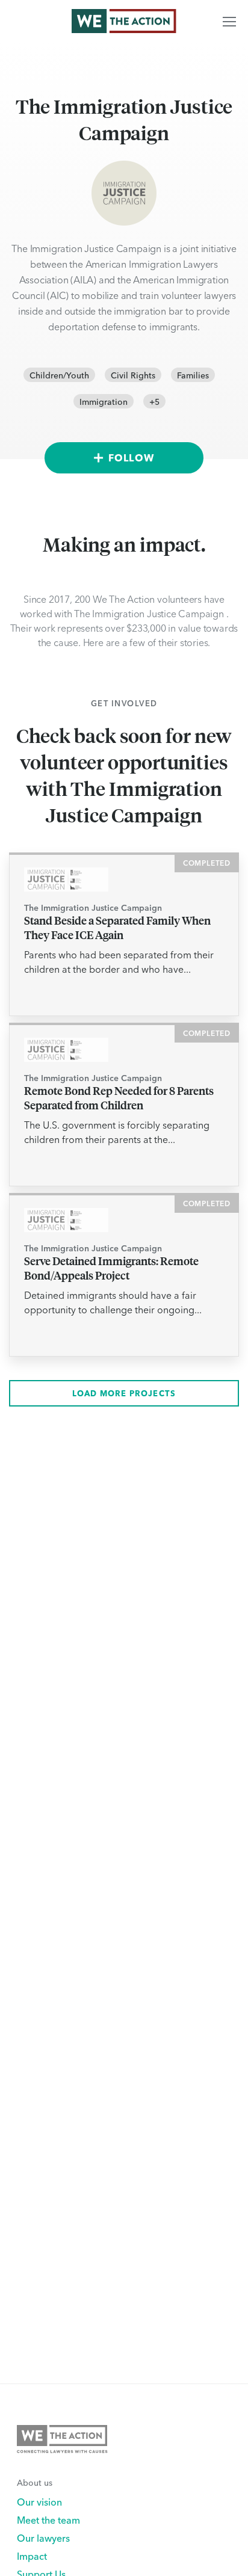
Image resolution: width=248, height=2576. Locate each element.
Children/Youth (59, 375)
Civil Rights (133, 375)
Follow (131, 458)
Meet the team (48, 2519)
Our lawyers (43, 2537)
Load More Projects (124, 1393)
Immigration (104, 401)
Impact (32, 2556)
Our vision (39, 2501)
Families (193, 375)
